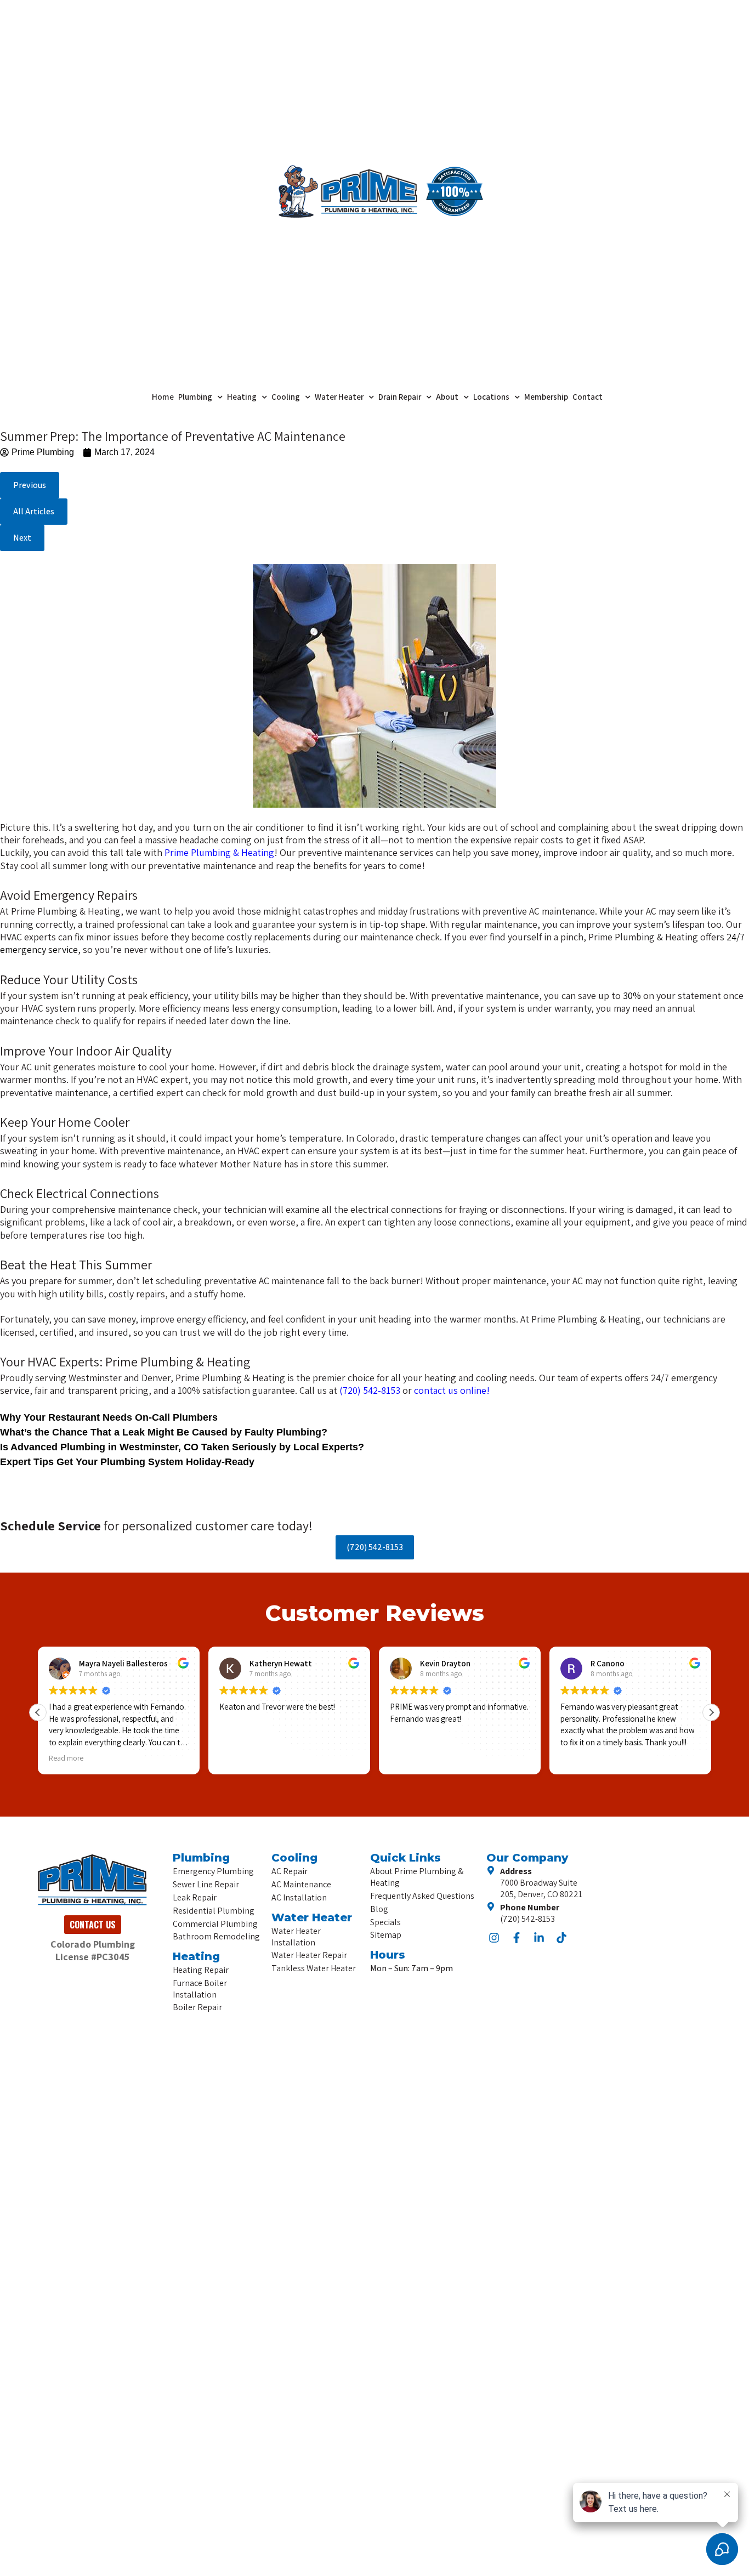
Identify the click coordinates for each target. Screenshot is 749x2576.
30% (632, 995)
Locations (491, 397)
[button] (22, 538)
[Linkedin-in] (539, 1938)
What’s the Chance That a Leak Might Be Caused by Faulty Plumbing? (164, 1432)
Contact (588, 397)
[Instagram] (494, 1938)
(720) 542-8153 (371, 1390)
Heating (242, 397)
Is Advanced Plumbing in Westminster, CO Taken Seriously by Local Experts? (182, 1447)
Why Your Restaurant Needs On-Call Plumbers (109, 1417)
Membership (546, 397)
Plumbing (195, 397)
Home (163, 397)
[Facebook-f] (517, 1938)
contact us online (450, 1390)
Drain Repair (400, 397)
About (447, 397)
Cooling (286, 397)
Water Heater (339, 397)
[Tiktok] (561, 1938)
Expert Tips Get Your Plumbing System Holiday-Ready (127, 1462)
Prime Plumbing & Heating (219, 852)
